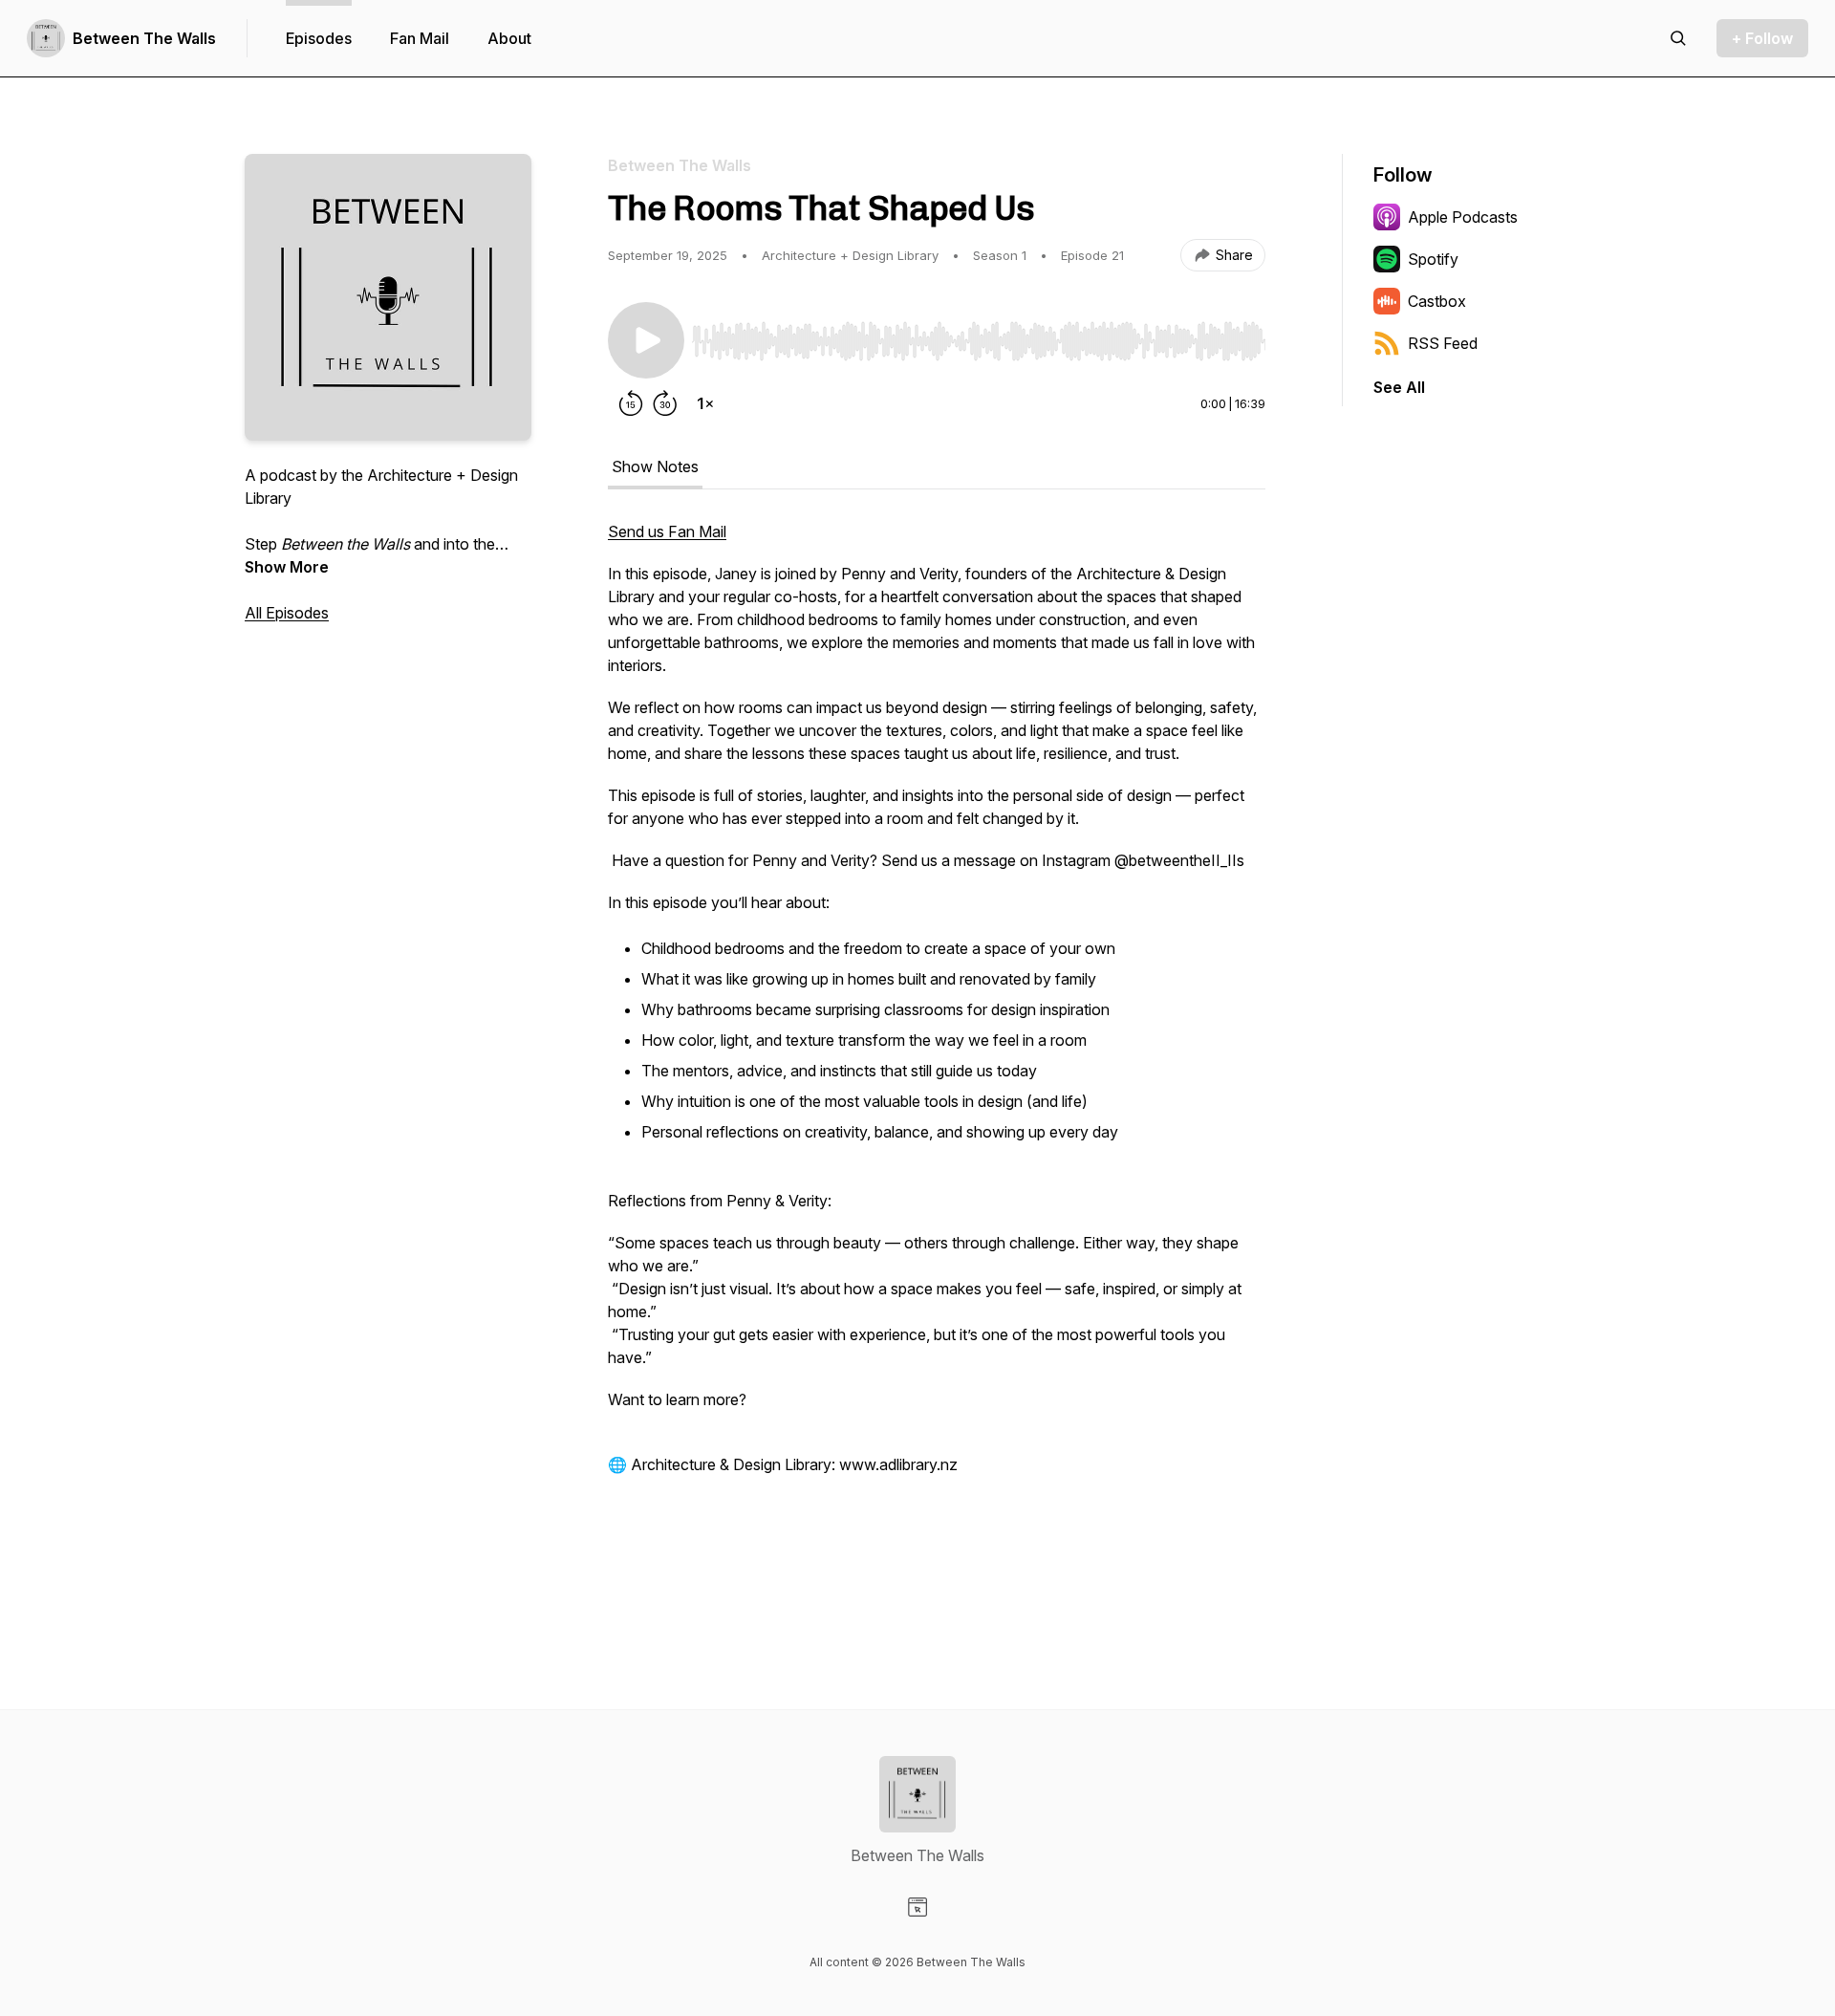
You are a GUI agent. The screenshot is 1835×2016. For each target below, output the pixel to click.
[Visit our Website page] (917, 1907)
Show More (287, 567)
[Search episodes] (1678, 38)
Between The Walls (144, 38)
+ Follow (1762, 38)
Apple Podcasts (1463, 217)
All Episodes (287, 613)
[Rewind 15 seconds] (631, 403)
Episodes (319, 38)
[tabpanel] (937, 1061)
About (509, 38)
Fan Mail (420, 38)
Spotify (1433, 259)
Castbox (1437, 301)
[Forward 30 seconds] (665, 403)
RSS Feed (1443, 343)
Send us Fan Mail (667, 531)
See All (1399, 387)
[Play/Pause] (646, 340)
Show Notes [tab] (655, 466)
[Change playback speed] (705, 403)
